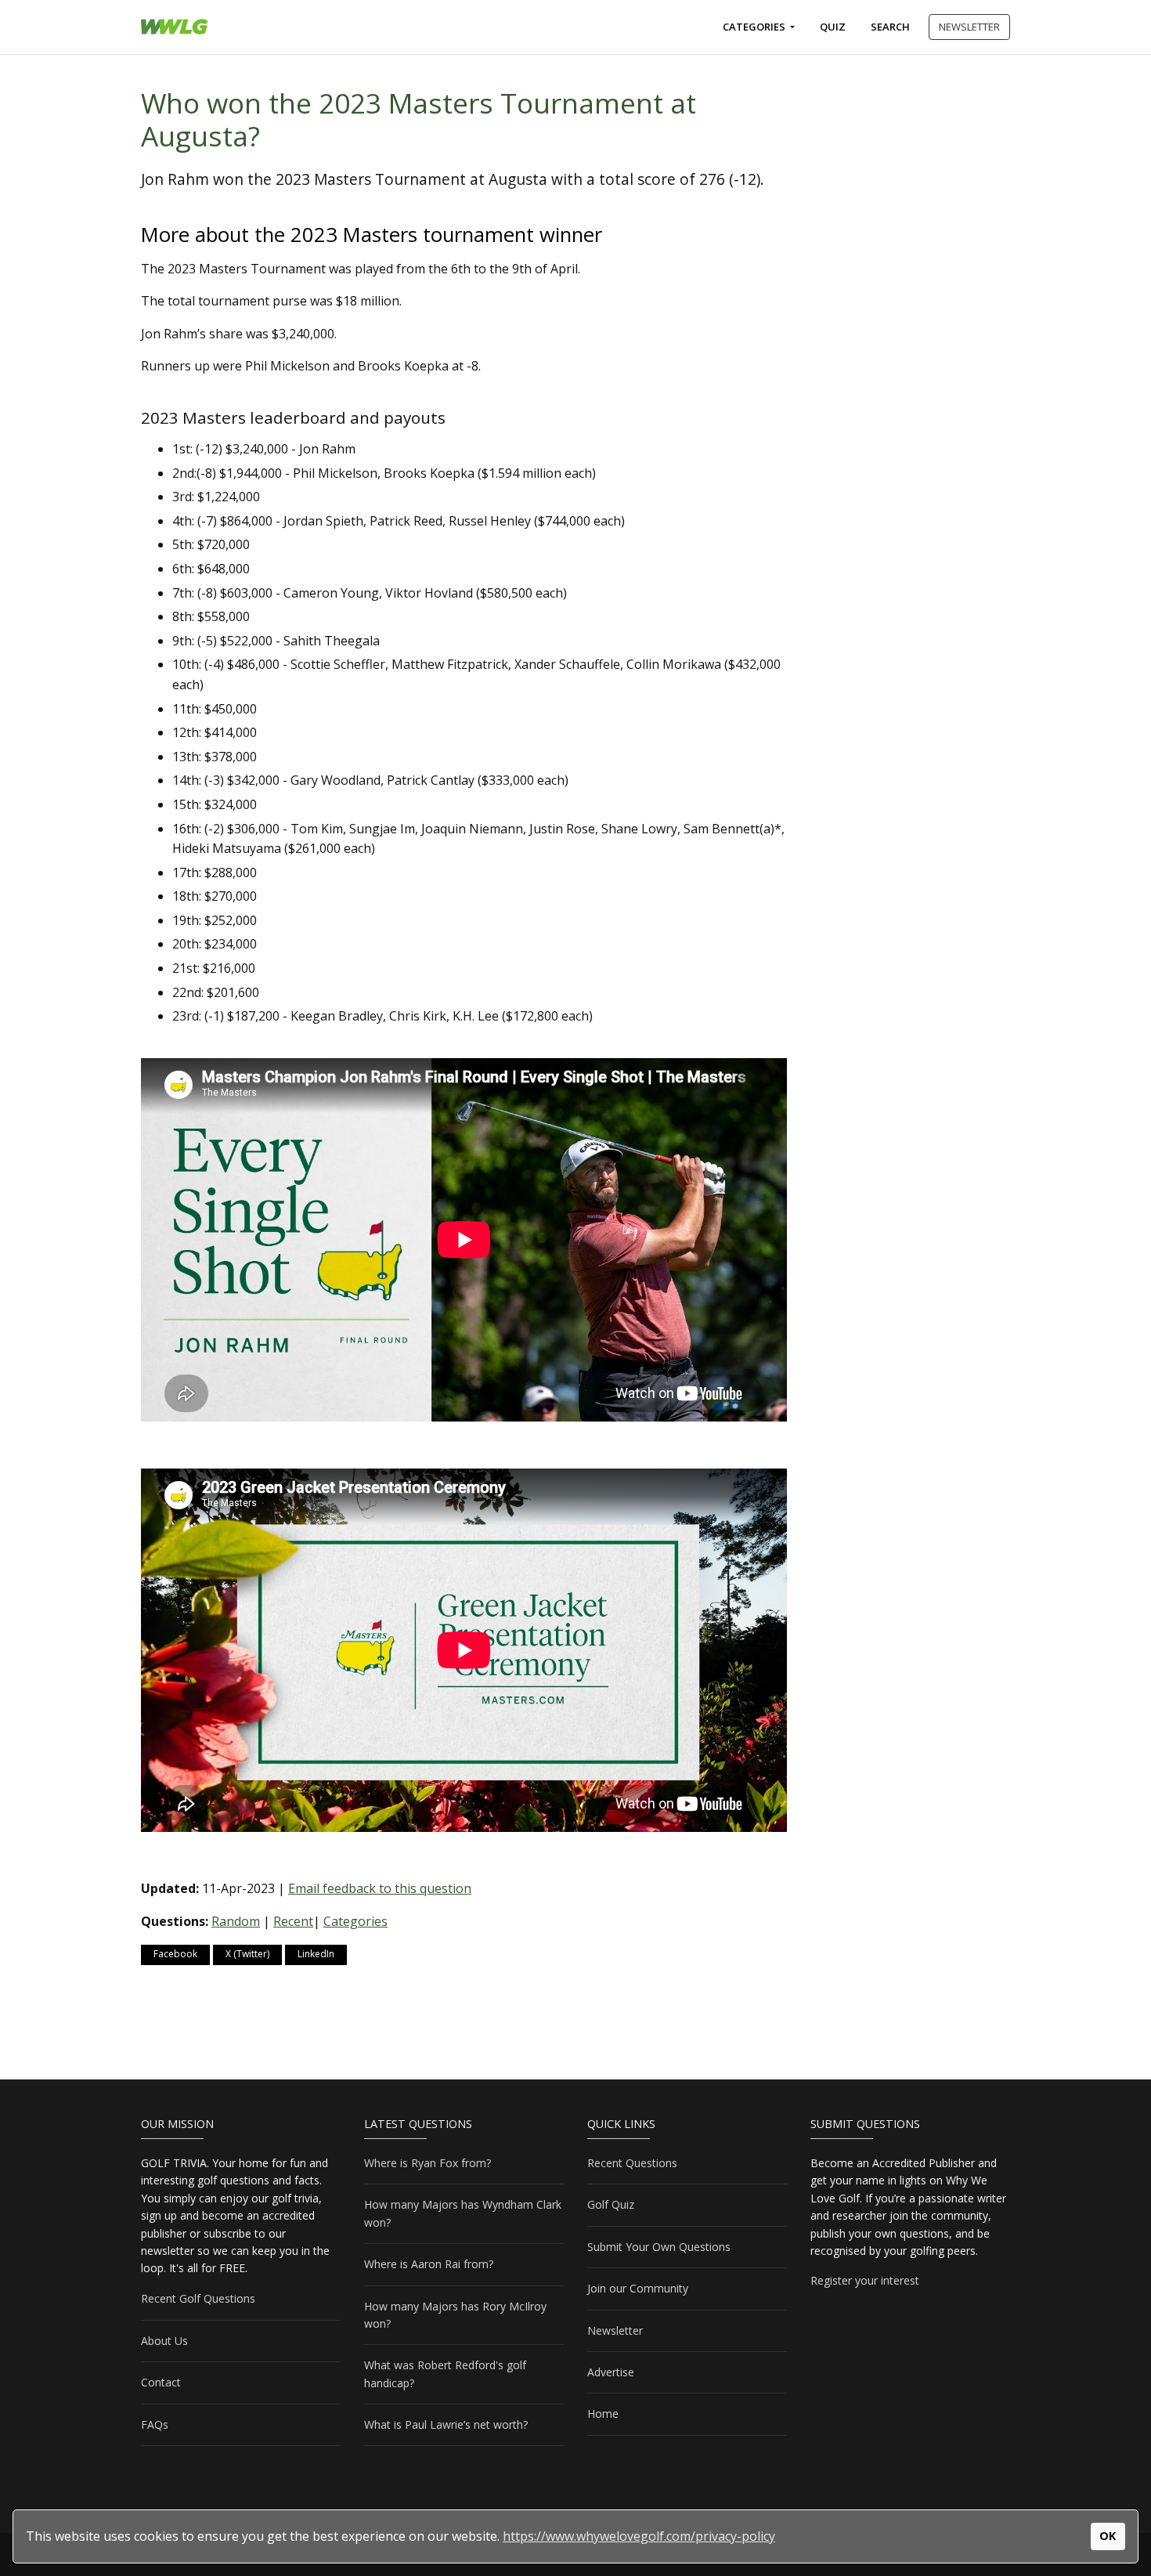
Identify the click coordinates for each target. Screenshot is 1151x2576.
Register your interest (865, 2280)
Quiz (833, 27)
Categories (755, 27)
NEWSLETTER (969, 27)
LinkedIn (316, 1954)
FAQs (155, 2424)
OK (1108, 2536)
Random (236, 1921)
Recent (293, 1921)
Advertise (611, 2372)
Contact (161, 2382)
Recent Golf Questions (198, 2298)
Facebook (175, 1954)
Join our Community (638, 2288)
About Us (164, 2341)
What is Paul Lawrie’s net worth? (446, 2424)
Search (890, 27)
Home (603, 2413)
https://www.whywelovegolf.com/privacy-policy (639, 2536)
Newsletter (615, 2330)
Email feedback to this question (380, 1888)
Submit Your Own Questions (659, 2247)
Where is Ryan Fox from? (428, 2163)
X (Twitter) (247, 1954)
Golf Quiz (611, 2204)
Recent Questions (632, 2163)
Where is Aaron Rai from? (429, 2264)
